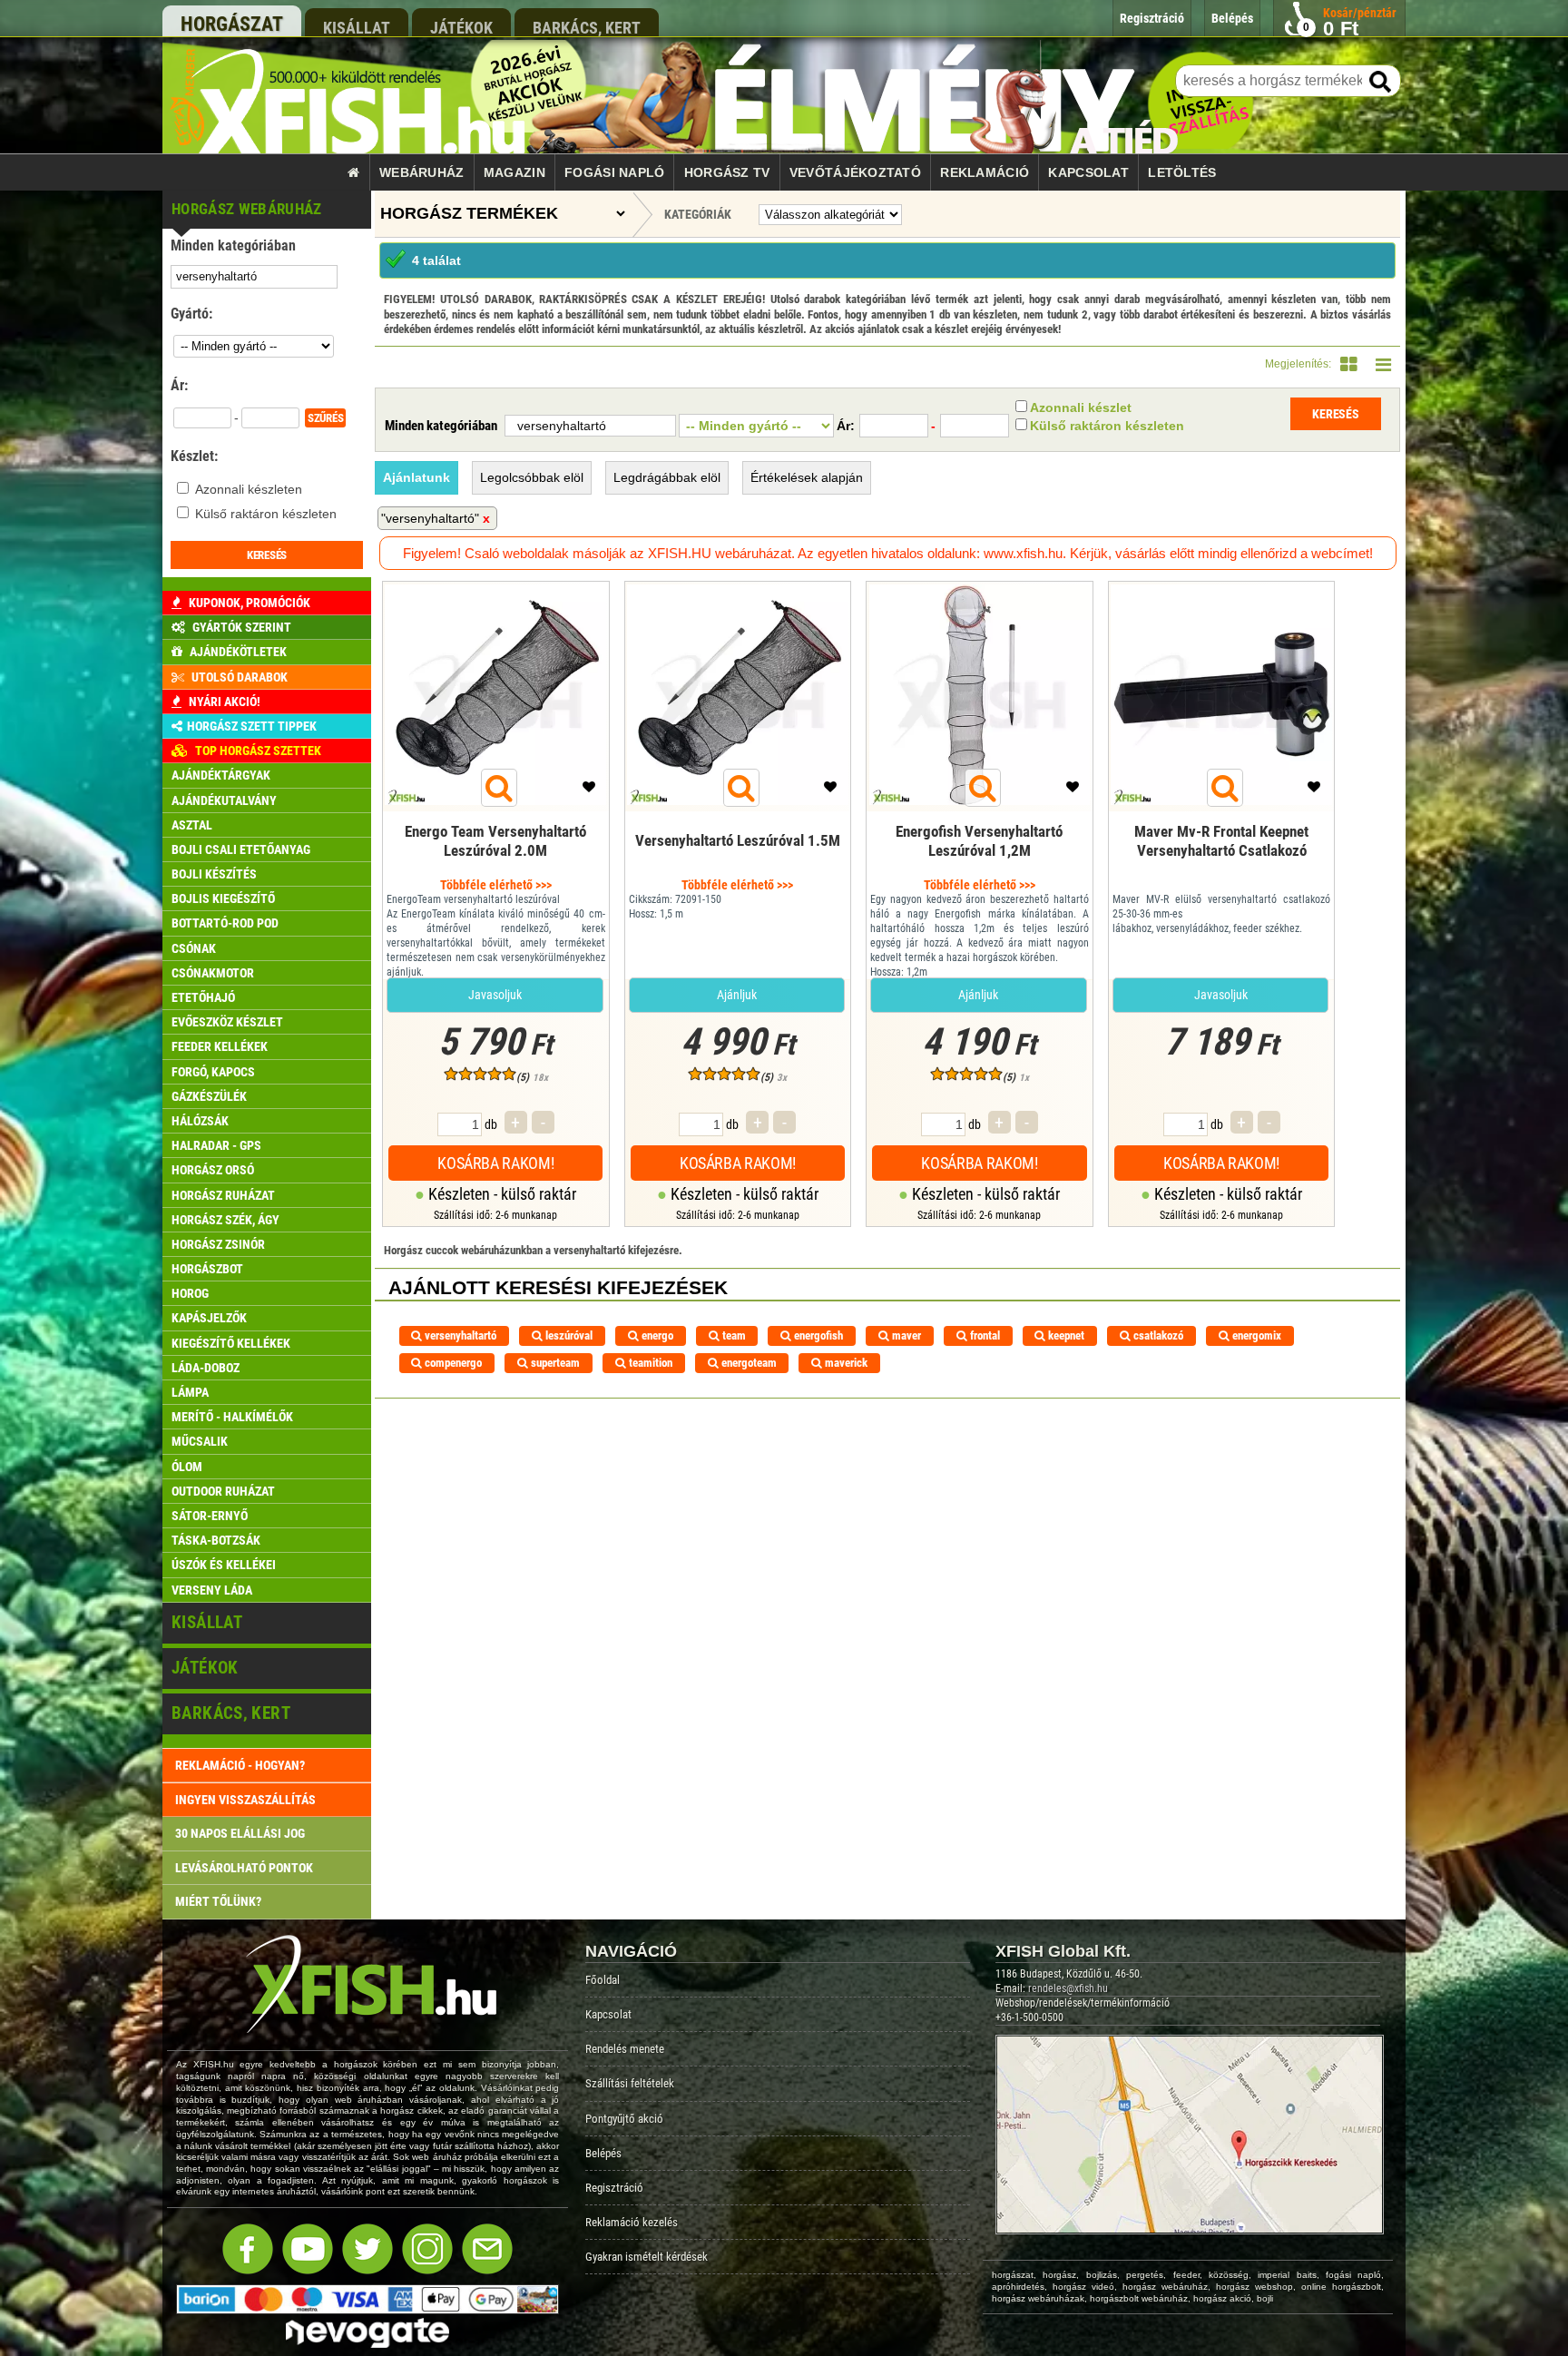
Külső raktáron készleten (266, 514)
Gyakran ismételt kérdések (647, 2257)
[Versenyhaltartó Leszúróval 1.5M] (738, 866)
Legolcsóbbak (532, 477)
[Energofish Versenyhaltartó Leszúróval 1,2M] (980, 866)
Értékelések (807, 477)
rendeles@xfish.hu (1068, 1988)
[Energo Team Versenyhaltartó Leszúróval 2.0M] (496, 866)
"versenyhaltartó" (430, 518)
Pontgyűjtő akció (624, 2119)
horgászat (232, 24)
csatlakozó (1157, 1335)
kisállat (357, 27)
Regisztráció (614, 2188)
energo (656, 1335)
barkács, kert (587, 27)
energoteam (748, 1363)
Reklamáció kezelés (632, 2222)
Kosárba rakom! (495, 1163)
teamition (649, 1363)
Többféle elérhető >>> (496, 885)
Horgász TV (727, 172)
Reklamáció (985, 172)
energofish (817, 1335)
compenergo (452, 1363)
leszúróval (568, 1335)
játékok (461, 27)
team (733, 1335)
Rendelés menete (625, 2049)
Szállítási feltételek (630, 2083)
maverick (845, 1363)
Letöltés (1182, 172)
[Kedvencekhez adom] (589, 791)
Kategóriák (698, 214)
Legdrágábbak (667, 477)
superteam (554, 1363)
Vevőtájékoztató (855, 172)
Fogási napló (614, 172)
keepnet (1065, 1335)
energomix (1255, 1335)
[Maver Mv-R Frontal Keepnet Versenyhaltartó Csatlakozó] (1222, 866)
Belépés (603, 2153)
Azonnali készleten (249, 489)
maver (905, 1335)
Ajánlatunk (416, 477)
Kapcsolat (1088, 172)
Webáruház (422, 172)
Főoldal (603, 1980)
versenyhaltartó (459, 1335)
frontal (984, 1335)
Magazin (514, 172)
